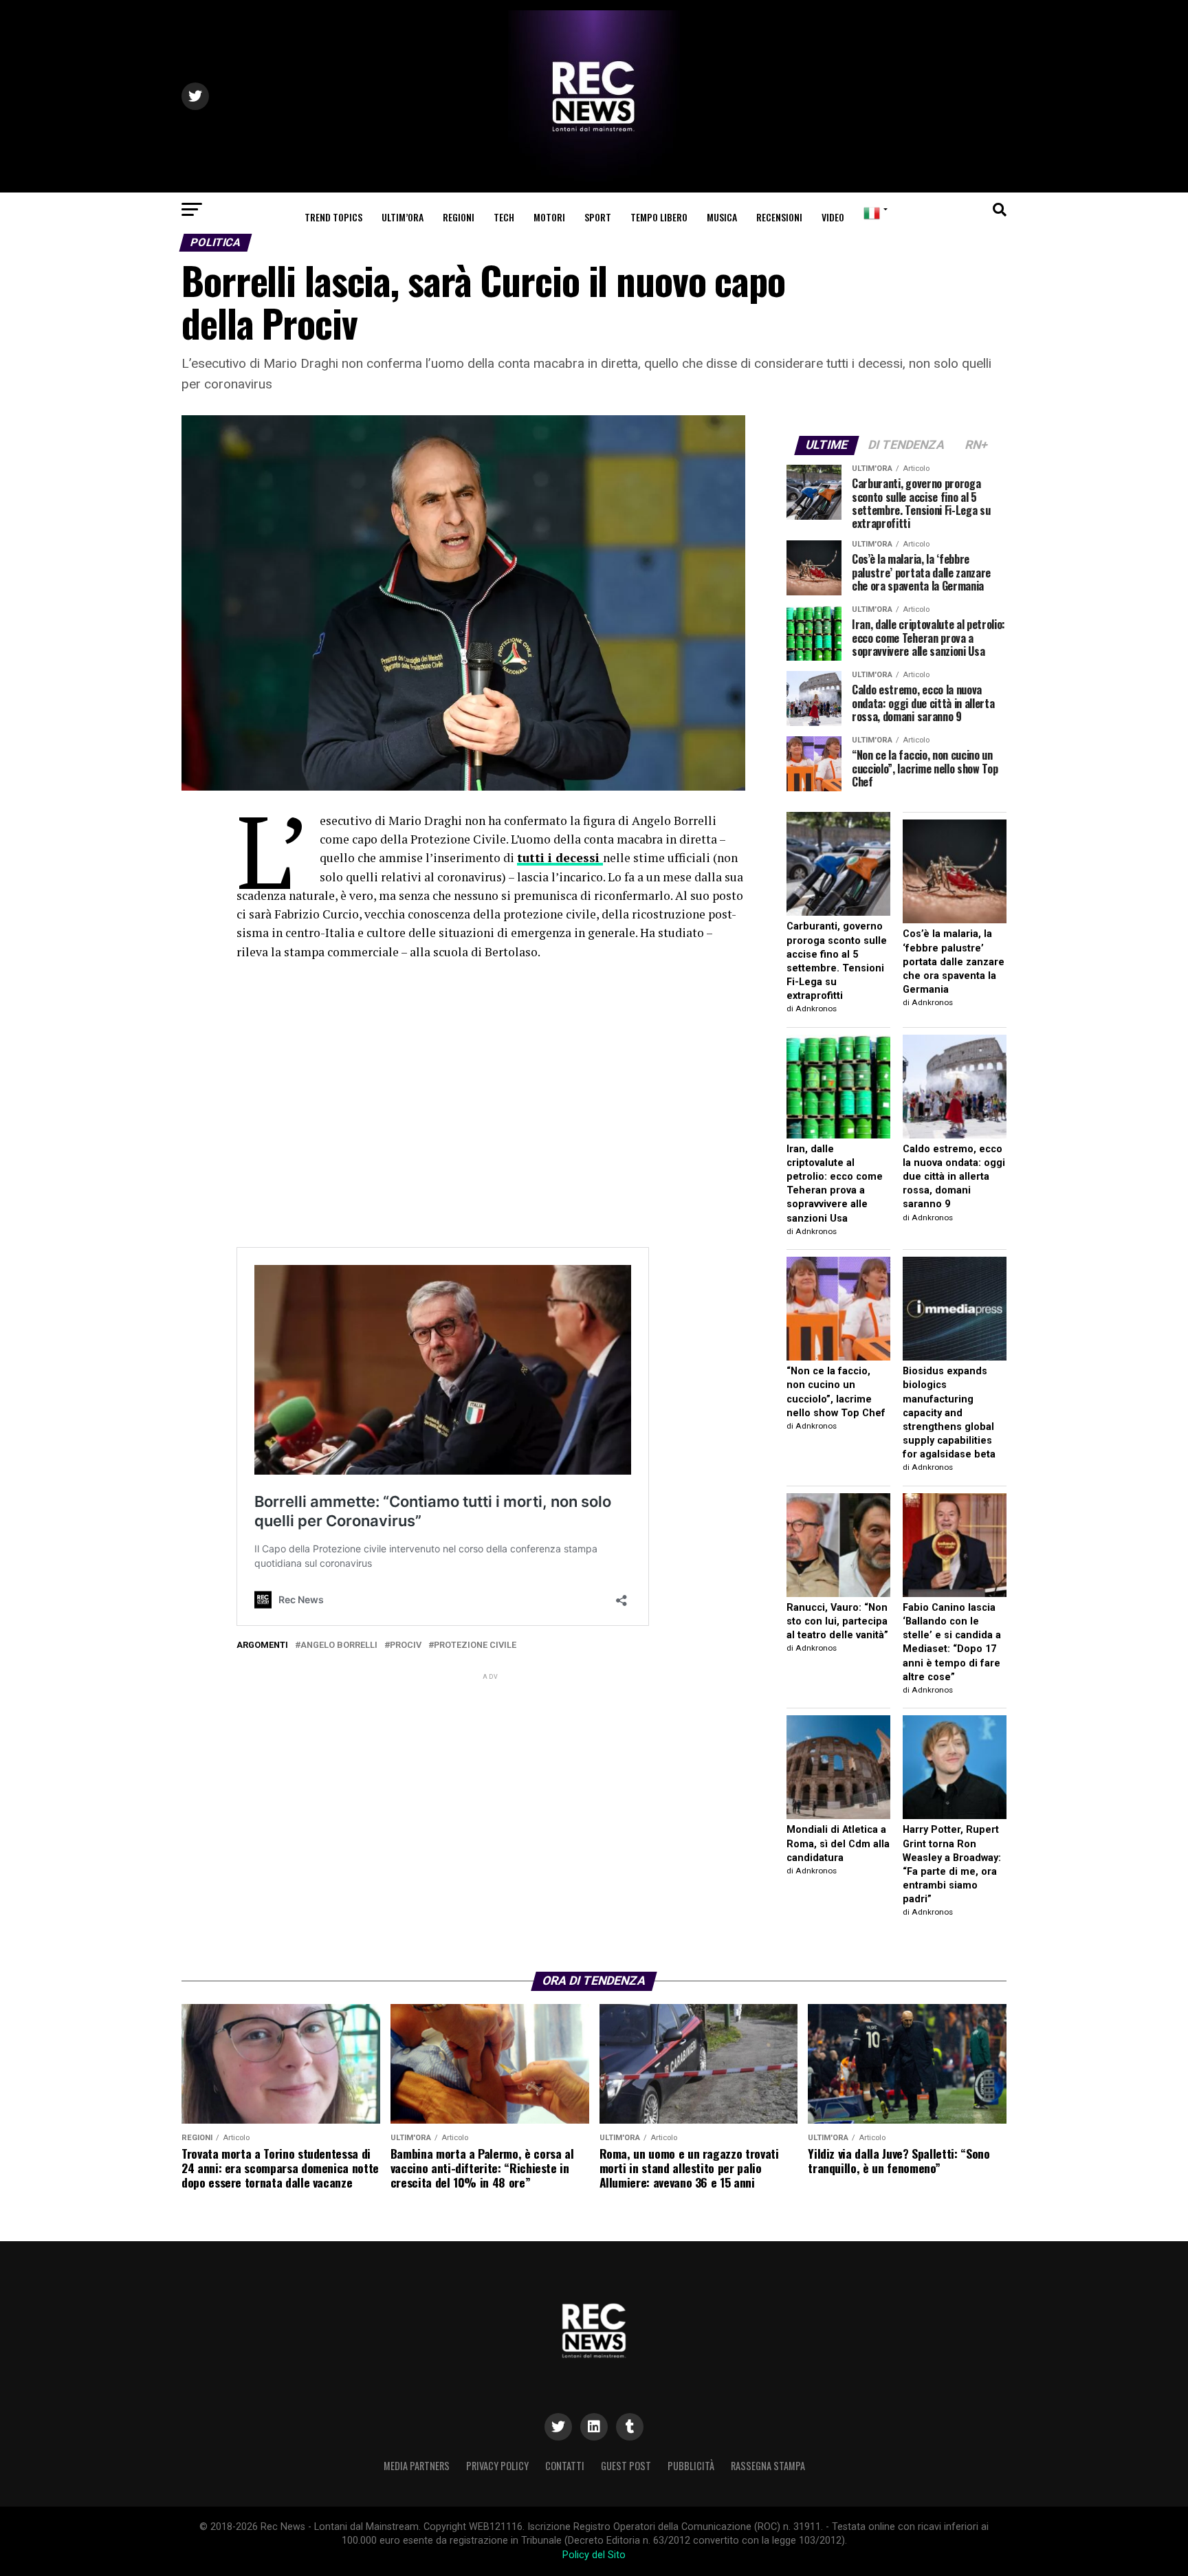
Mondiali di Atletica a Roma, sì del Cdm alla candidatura (838, 1843)
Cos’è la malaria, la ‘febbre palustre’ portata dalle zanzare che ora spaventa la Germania (954, 962)
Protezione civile (475, 1645)
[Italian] (873, 213)
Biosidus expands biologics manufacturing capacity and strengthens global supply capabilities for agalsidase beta (949, 1413)
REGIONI (459, 217)
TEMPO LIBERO (659, 217)
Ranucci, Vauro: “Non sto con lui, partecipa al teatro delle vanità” (837, 1621)
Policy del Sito (594, 2555)
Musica (722, 217)
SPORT (598, 217)
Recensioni (779, 217)
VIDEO (833, 217)
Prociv (406, 1645)
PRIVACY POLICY (497, 2466)
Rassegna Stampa (768, 2466)
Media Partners (417, 2466)
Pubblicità (691, 2466)
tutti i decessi (560, 858)
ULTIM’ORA (403, 217)
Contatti (565, 2466)
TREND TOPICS (333, 217)
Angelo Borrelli (339, 1645)
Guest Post (626, 2466)
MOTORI (549, 217)
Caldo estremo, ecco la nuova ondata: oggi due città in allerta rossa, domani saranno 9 (954, 1177)
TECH (504, 217)
